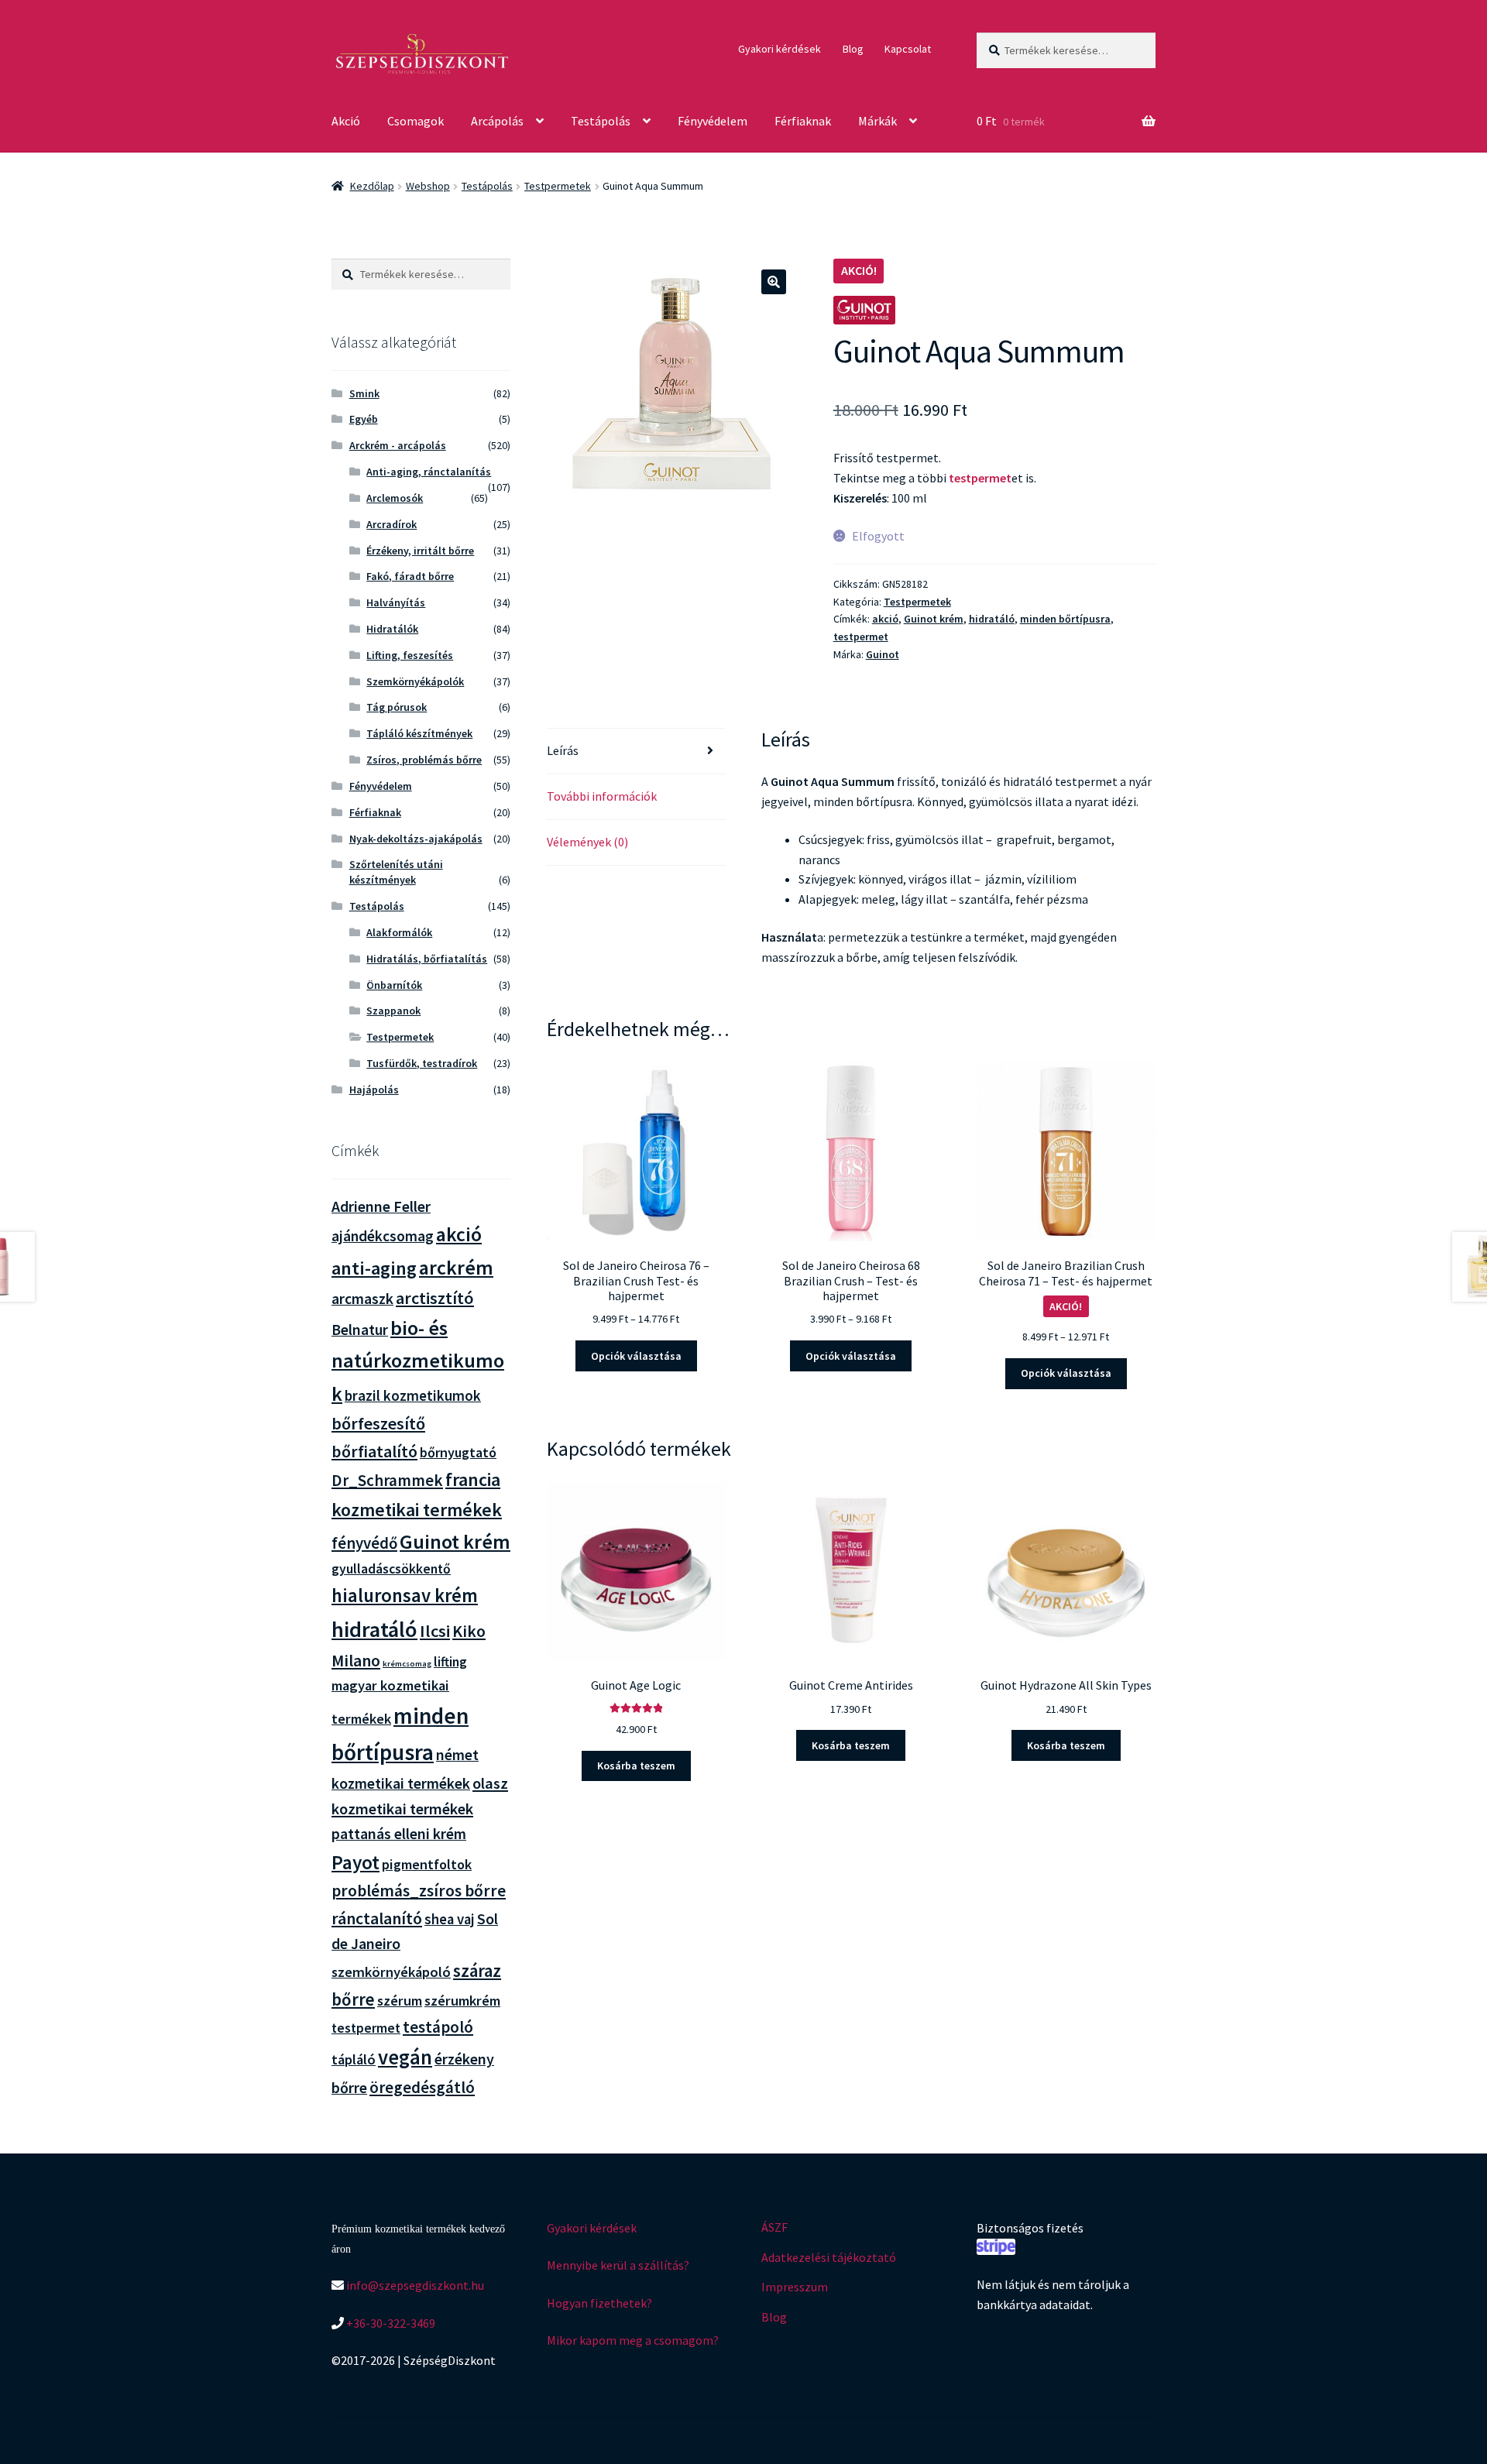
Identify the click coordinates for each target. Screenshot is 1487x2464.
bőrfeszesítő (378, 1423)
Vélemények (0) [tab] (587, 842)
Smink (364, 393)
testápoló (438, 2027)
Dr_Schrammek (387, 1480)
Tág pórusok (397, 707)
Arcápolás (497, 121)
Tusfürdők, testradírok (422, 1063)
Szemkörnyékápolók (415, 681)
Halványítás (396, 602)
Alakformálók (399, 932)
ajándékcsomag (383, 1236)
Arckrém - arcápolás (398, 445)
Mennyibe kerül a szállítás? (618, 2265)
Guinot (883, 654)
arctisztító (435, 1298)
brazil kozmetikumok (413, 1395)
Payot (355, 1862)
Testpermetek (558, 186)
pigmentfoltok (427, 1864)
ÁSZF (774, 2227)
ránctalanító (377, 1918)
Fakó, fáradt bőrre (410, 576)
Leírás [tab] (563, 750)
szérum (400, 2001)
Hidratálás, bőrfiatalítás (427, 959)
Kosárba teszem (636, 1766)
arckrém (456, 1267)
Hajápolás (374, 1090)
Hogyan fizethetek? (599, 2303)
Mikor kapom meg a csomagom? (633, 2340)
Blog (853, 49)
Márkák (877, 121)
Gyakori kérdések (780, 49)
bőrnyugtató (458, 1452)
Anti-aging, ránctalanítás (429, 472)
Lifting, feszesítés (410, 655)
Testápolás (601, 121)
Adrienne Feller (381, 1206)
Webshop (428, 186)
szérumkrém (462, 2001)
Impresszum (795, 2287)
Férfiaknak (803, 121)
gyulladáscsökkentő (391, 1569)
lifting (450, 1662)
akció (885, 619)
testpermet (980, 478)
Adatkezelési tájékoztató (829, 2257)
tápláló (354, 2059)
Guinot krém (934, 619)
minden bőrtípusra (1065, 619)
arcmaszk (362, 1299)
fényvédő (364, 1543)
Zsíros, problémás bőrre (424, 760)
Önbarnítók (394, 985)
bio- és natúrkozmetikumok (418, 1361)
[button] (774, 282)
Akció (346, 121)
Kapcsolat (908, 49)
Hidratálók (392, 629)
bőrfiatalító (374, 1452)
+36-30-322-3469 (390, 2323)
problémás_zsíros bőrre (419, 1891)
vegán (405, 2057)
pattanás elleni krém (399, 1833)
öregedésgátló (422, 2087)
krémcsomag (407, 1664)
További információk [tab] (602, 796)
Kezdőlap (372, 186)
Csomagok (416, 121)
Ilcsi (435, 1631)
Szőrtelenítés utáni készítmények (396, 872)
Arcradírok (391, 524)
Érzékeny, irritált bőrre (420, 551)
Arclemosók (395, 498)
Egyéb (364, 419)
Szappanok (393, 1011)
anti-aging (374, 1268)
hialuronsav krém (405, 1596)
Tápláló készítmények (419, 733)
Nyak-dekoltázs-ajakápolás (416, 839)
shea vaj (450, 1919)
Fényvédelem (713, 121)
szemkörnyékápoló (391, 1972)
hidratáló (992, 619)
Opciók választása (636, 1356)
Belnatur (360, 1330)
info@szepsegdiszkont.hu (414, 2285)
